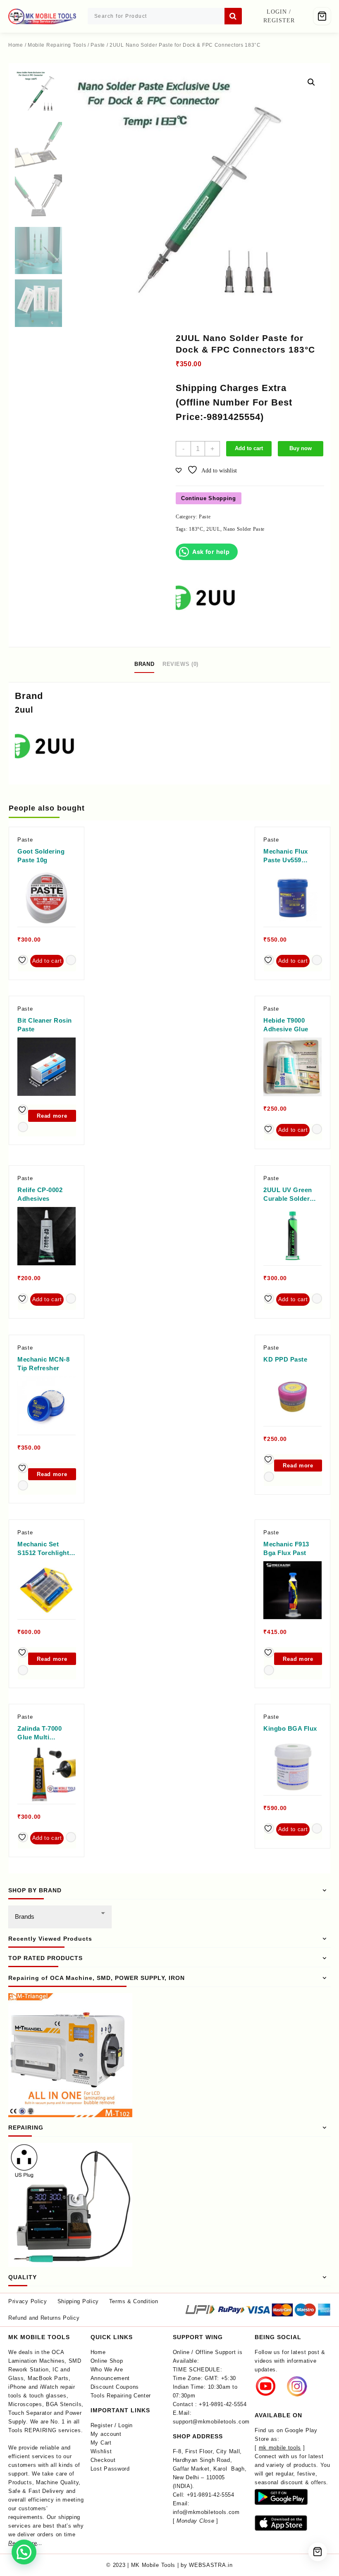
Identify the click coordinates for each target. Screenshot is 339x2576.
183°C (196, 529)
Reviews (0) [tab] (180, 664)
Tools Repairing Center (121, 2396)
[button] (311, 82)
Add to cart (249, 448)
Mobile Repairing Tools (57, 45)
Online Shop (107, 2361)
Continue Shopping (209, 498)
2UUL (213, 529)
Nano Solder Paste (244, 529)
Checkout (103, 2460)
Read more (52, 1116)
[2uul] (207, 599)
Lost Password (110, 2469)
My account (106, 2434)
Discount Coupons (115, 2387)
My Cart (101, 2443)
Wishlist (101, 2451)
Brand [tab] (144, 664)
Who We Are (107, 2370)
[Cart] (322, 16)
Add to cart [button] (47, 961)
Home (16, 45)
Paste (98, 45)
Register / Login (112, 2425)
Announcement (110, 2378)
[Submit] (233, 16)
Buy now (301, 448)
